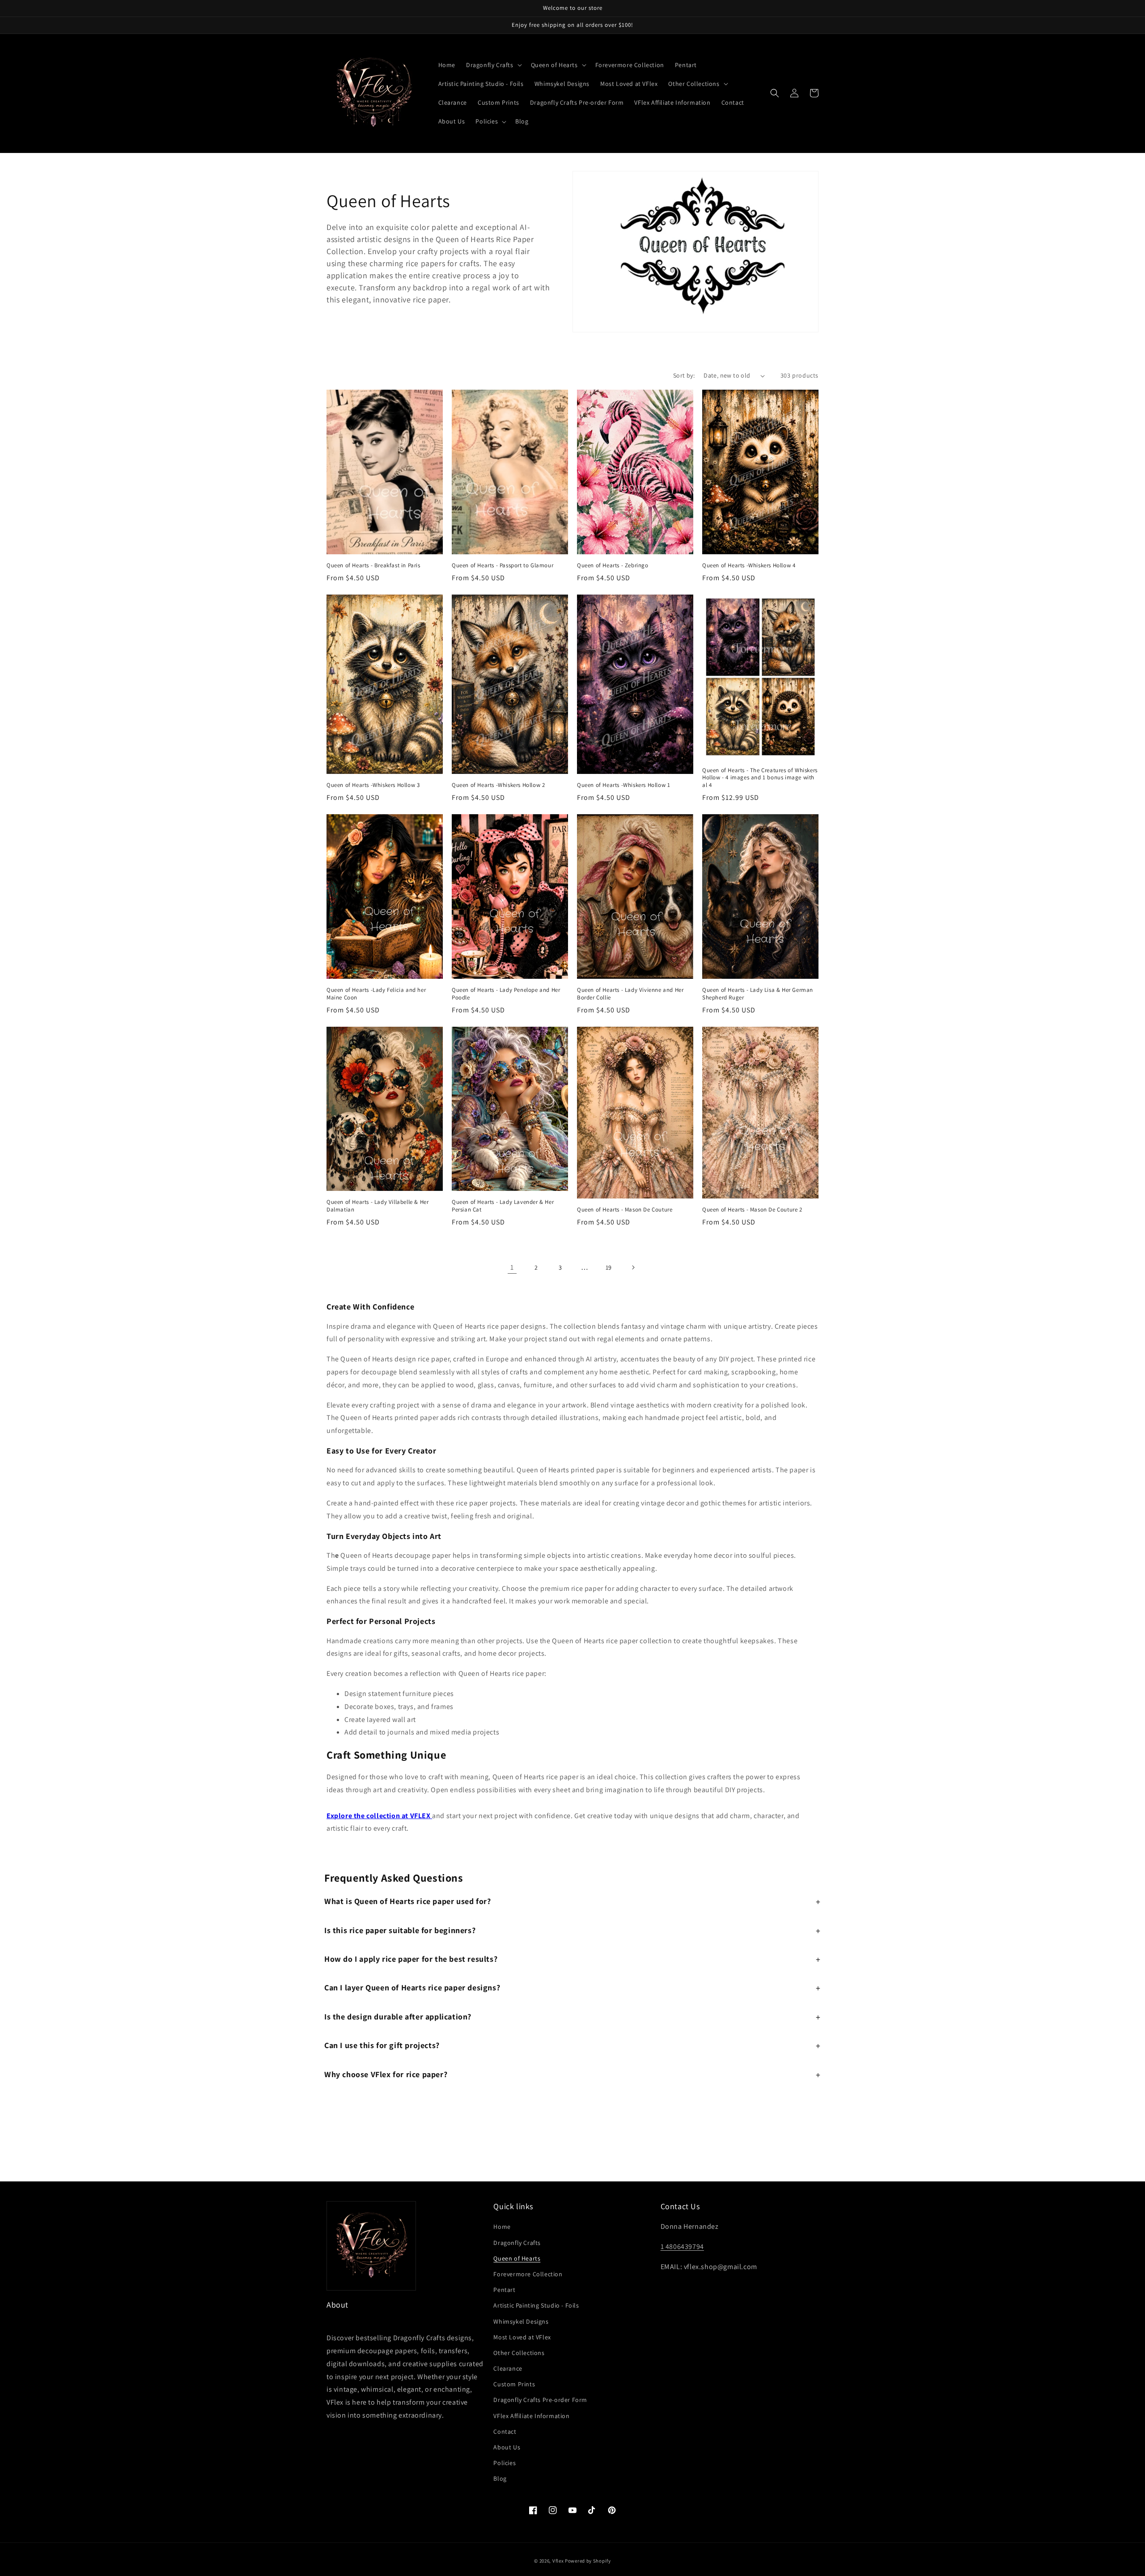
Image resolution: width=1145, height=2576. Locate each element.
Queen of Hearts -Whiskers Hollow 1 (623, 785)
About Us (507, 2447)
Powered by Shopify (588, 2561)
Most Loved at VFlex (522, 2337)
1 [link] (512, 1267)
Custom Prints (514, 2384)
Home (502, 2227)
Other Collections (519, 2353)
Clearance (508, 2368)
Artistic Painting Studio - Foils (536, 2305)
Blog (500, 2478)
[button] (493, 65)
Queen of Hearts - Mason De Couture (625, 1210)
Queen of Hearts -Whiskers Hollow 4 (749, 565)
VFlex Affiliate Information (531, 2416)
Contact (505, 2431)
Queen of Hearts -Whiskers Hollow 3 (373, 785)
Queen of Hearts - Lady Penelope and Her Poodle (506, 994)
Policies (505, 2463)
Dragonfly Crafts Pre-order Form (540, 2400)
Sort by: (684, 375)
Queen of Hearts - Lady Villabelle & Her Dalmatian (377, 1206)
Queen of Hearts (517, 2258)
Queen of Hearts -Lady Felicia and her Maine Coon (376, 994)
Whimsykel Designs (521, 2321)
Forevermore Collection (528, 2274)
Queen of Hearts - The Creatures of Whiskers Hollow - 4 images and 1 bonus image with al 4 (760, 778)
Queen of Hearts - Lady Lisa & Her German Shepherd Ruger (758, 994)
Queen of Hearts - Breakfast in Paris (373, 565)
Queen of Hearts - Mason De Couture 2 (752, 1210)
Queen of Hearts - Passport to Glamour (503, 565)
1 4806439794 (682, 2247)
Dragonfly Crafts (517, 2243)
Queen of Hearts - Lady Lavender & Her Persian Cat (503, 1206)
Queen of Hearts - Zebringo (613, 565)
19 (609, 1267)
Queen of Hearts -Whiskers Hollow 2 (498, 785)
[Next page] (633, 1267)
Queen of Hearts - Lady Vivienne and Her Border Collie (630, 994)
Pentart (504, 2290)
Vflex (558, 2561)
